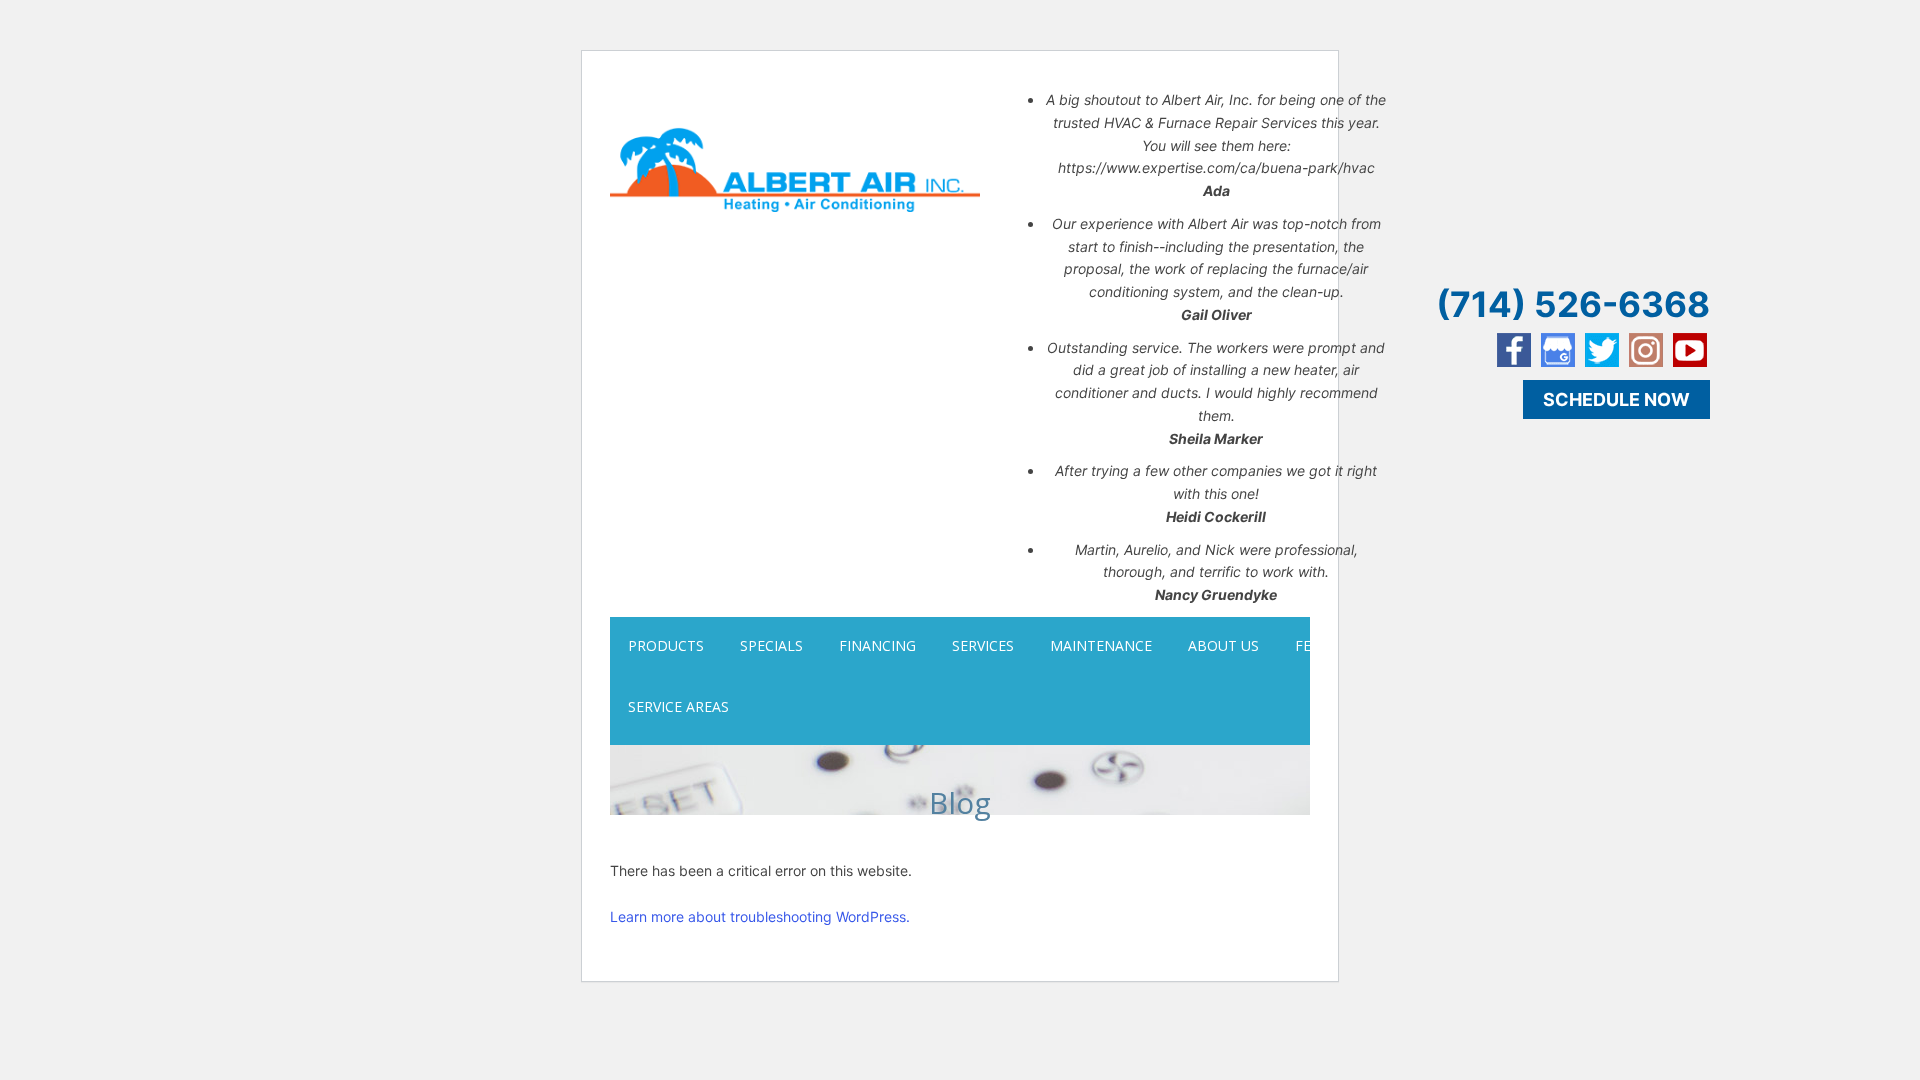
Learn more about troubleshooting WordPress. (760, 916)
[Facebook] (1514, 350)
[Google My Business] (1558, 350)
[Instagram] (1646, 350)
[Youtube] (1690, 350)
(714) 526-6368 (1573, 304)
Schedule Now (1616, 399)
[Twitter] (1602, 350)
